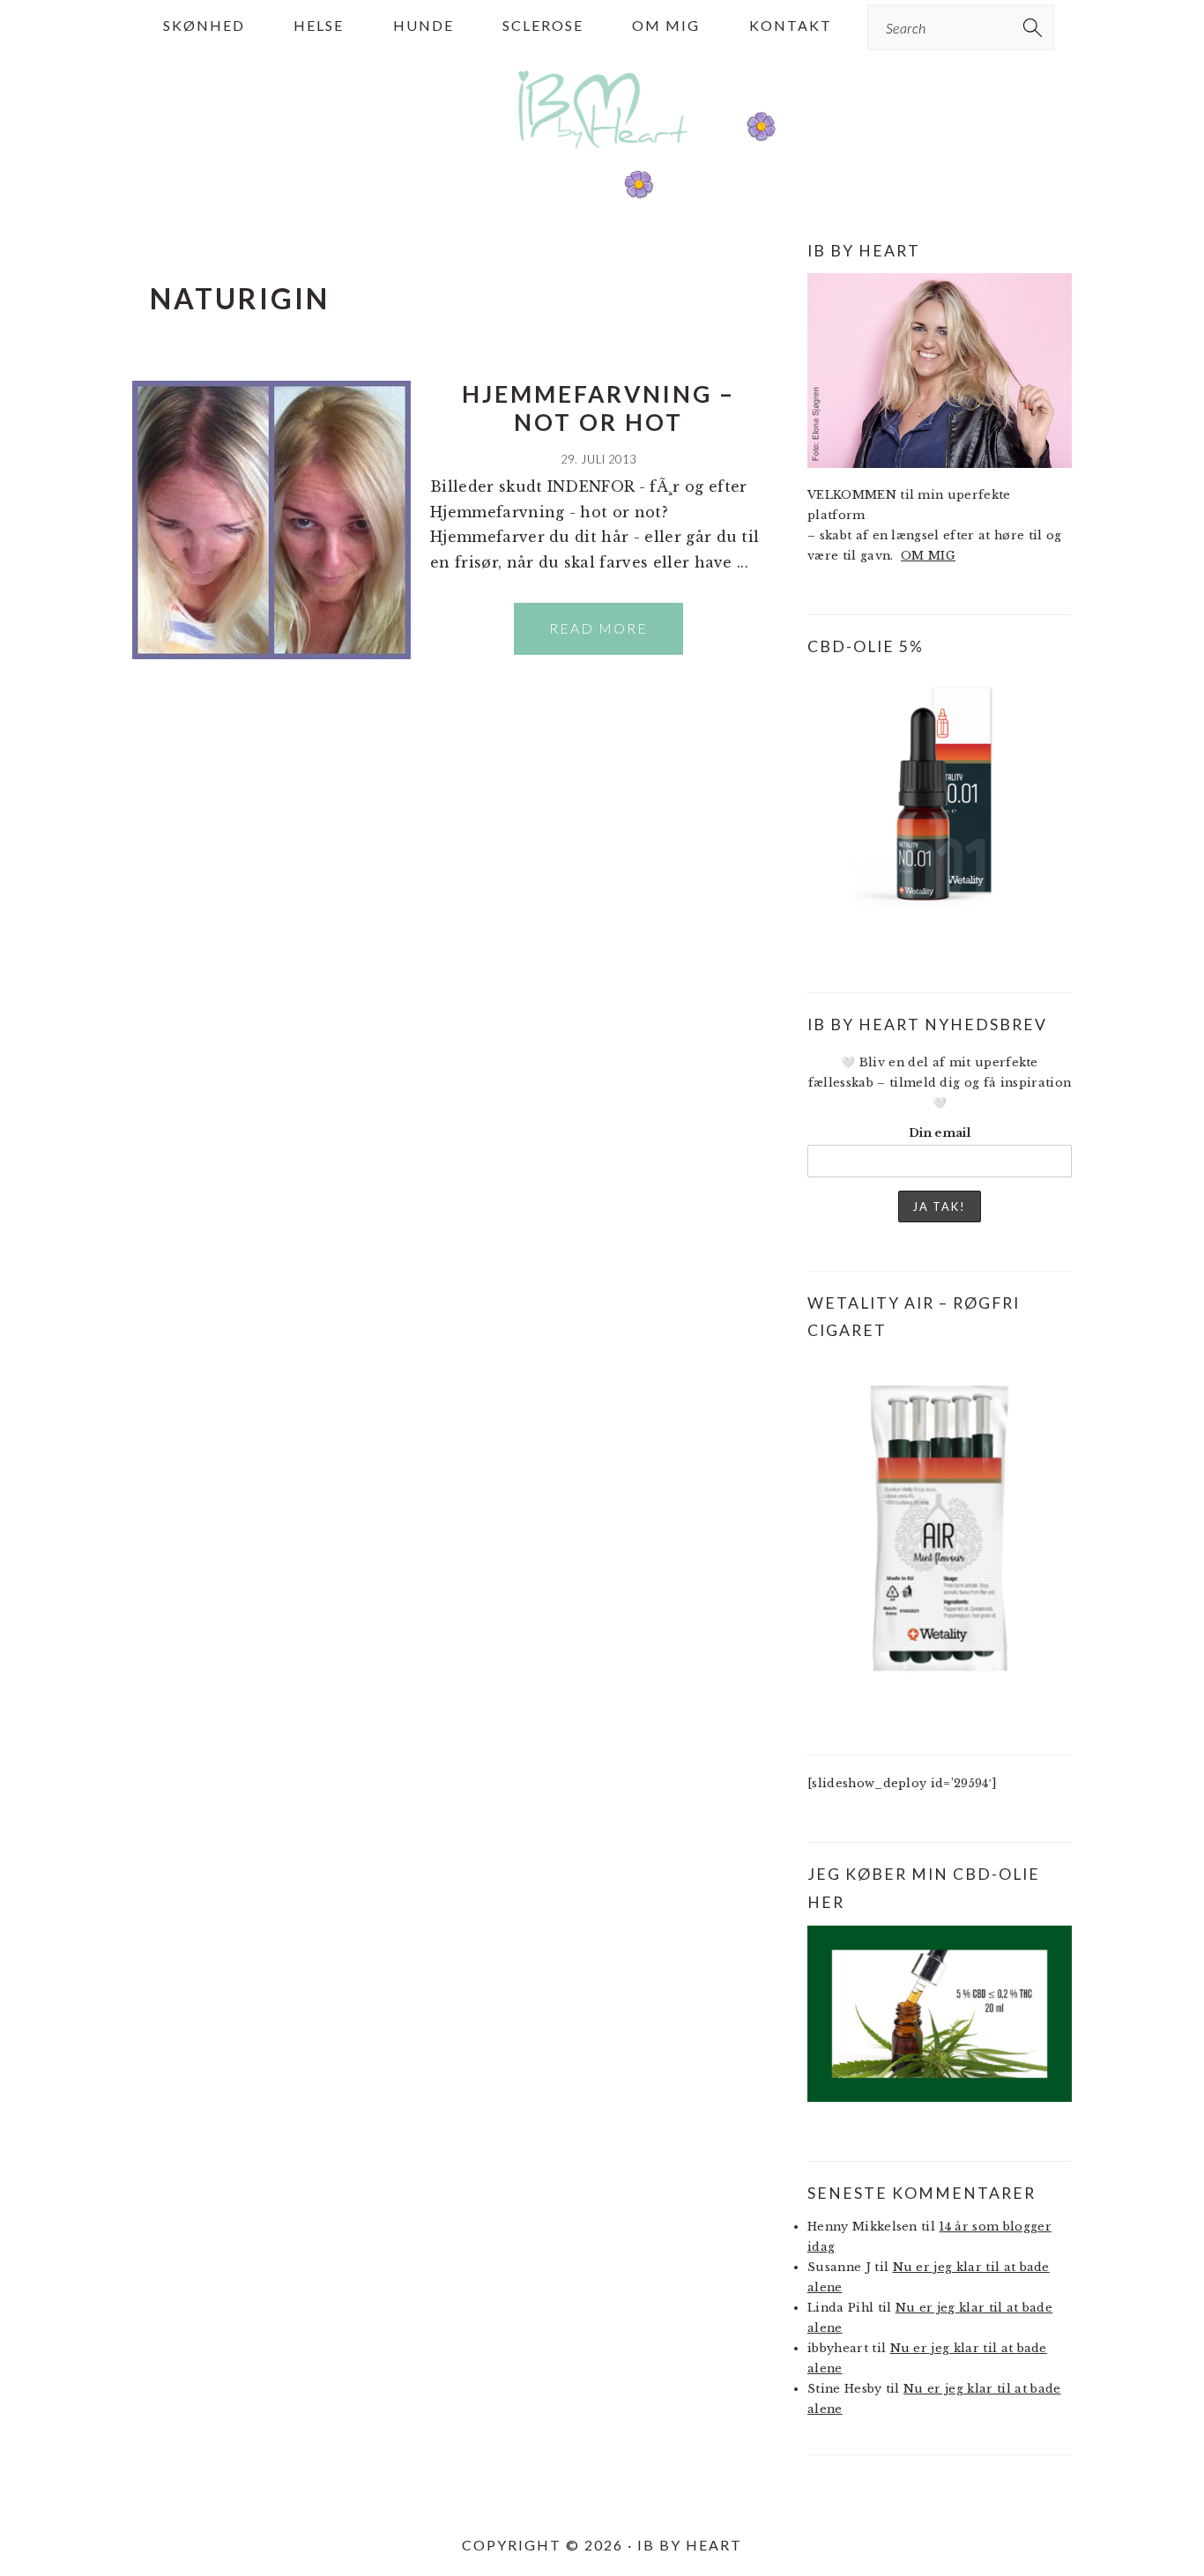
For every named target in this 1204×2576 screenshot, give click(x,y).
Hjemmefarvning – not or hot (598, 408)
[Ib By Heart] (602, 157)
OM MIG (928, 556)
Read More (598, 628)
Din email (940, 1133)
